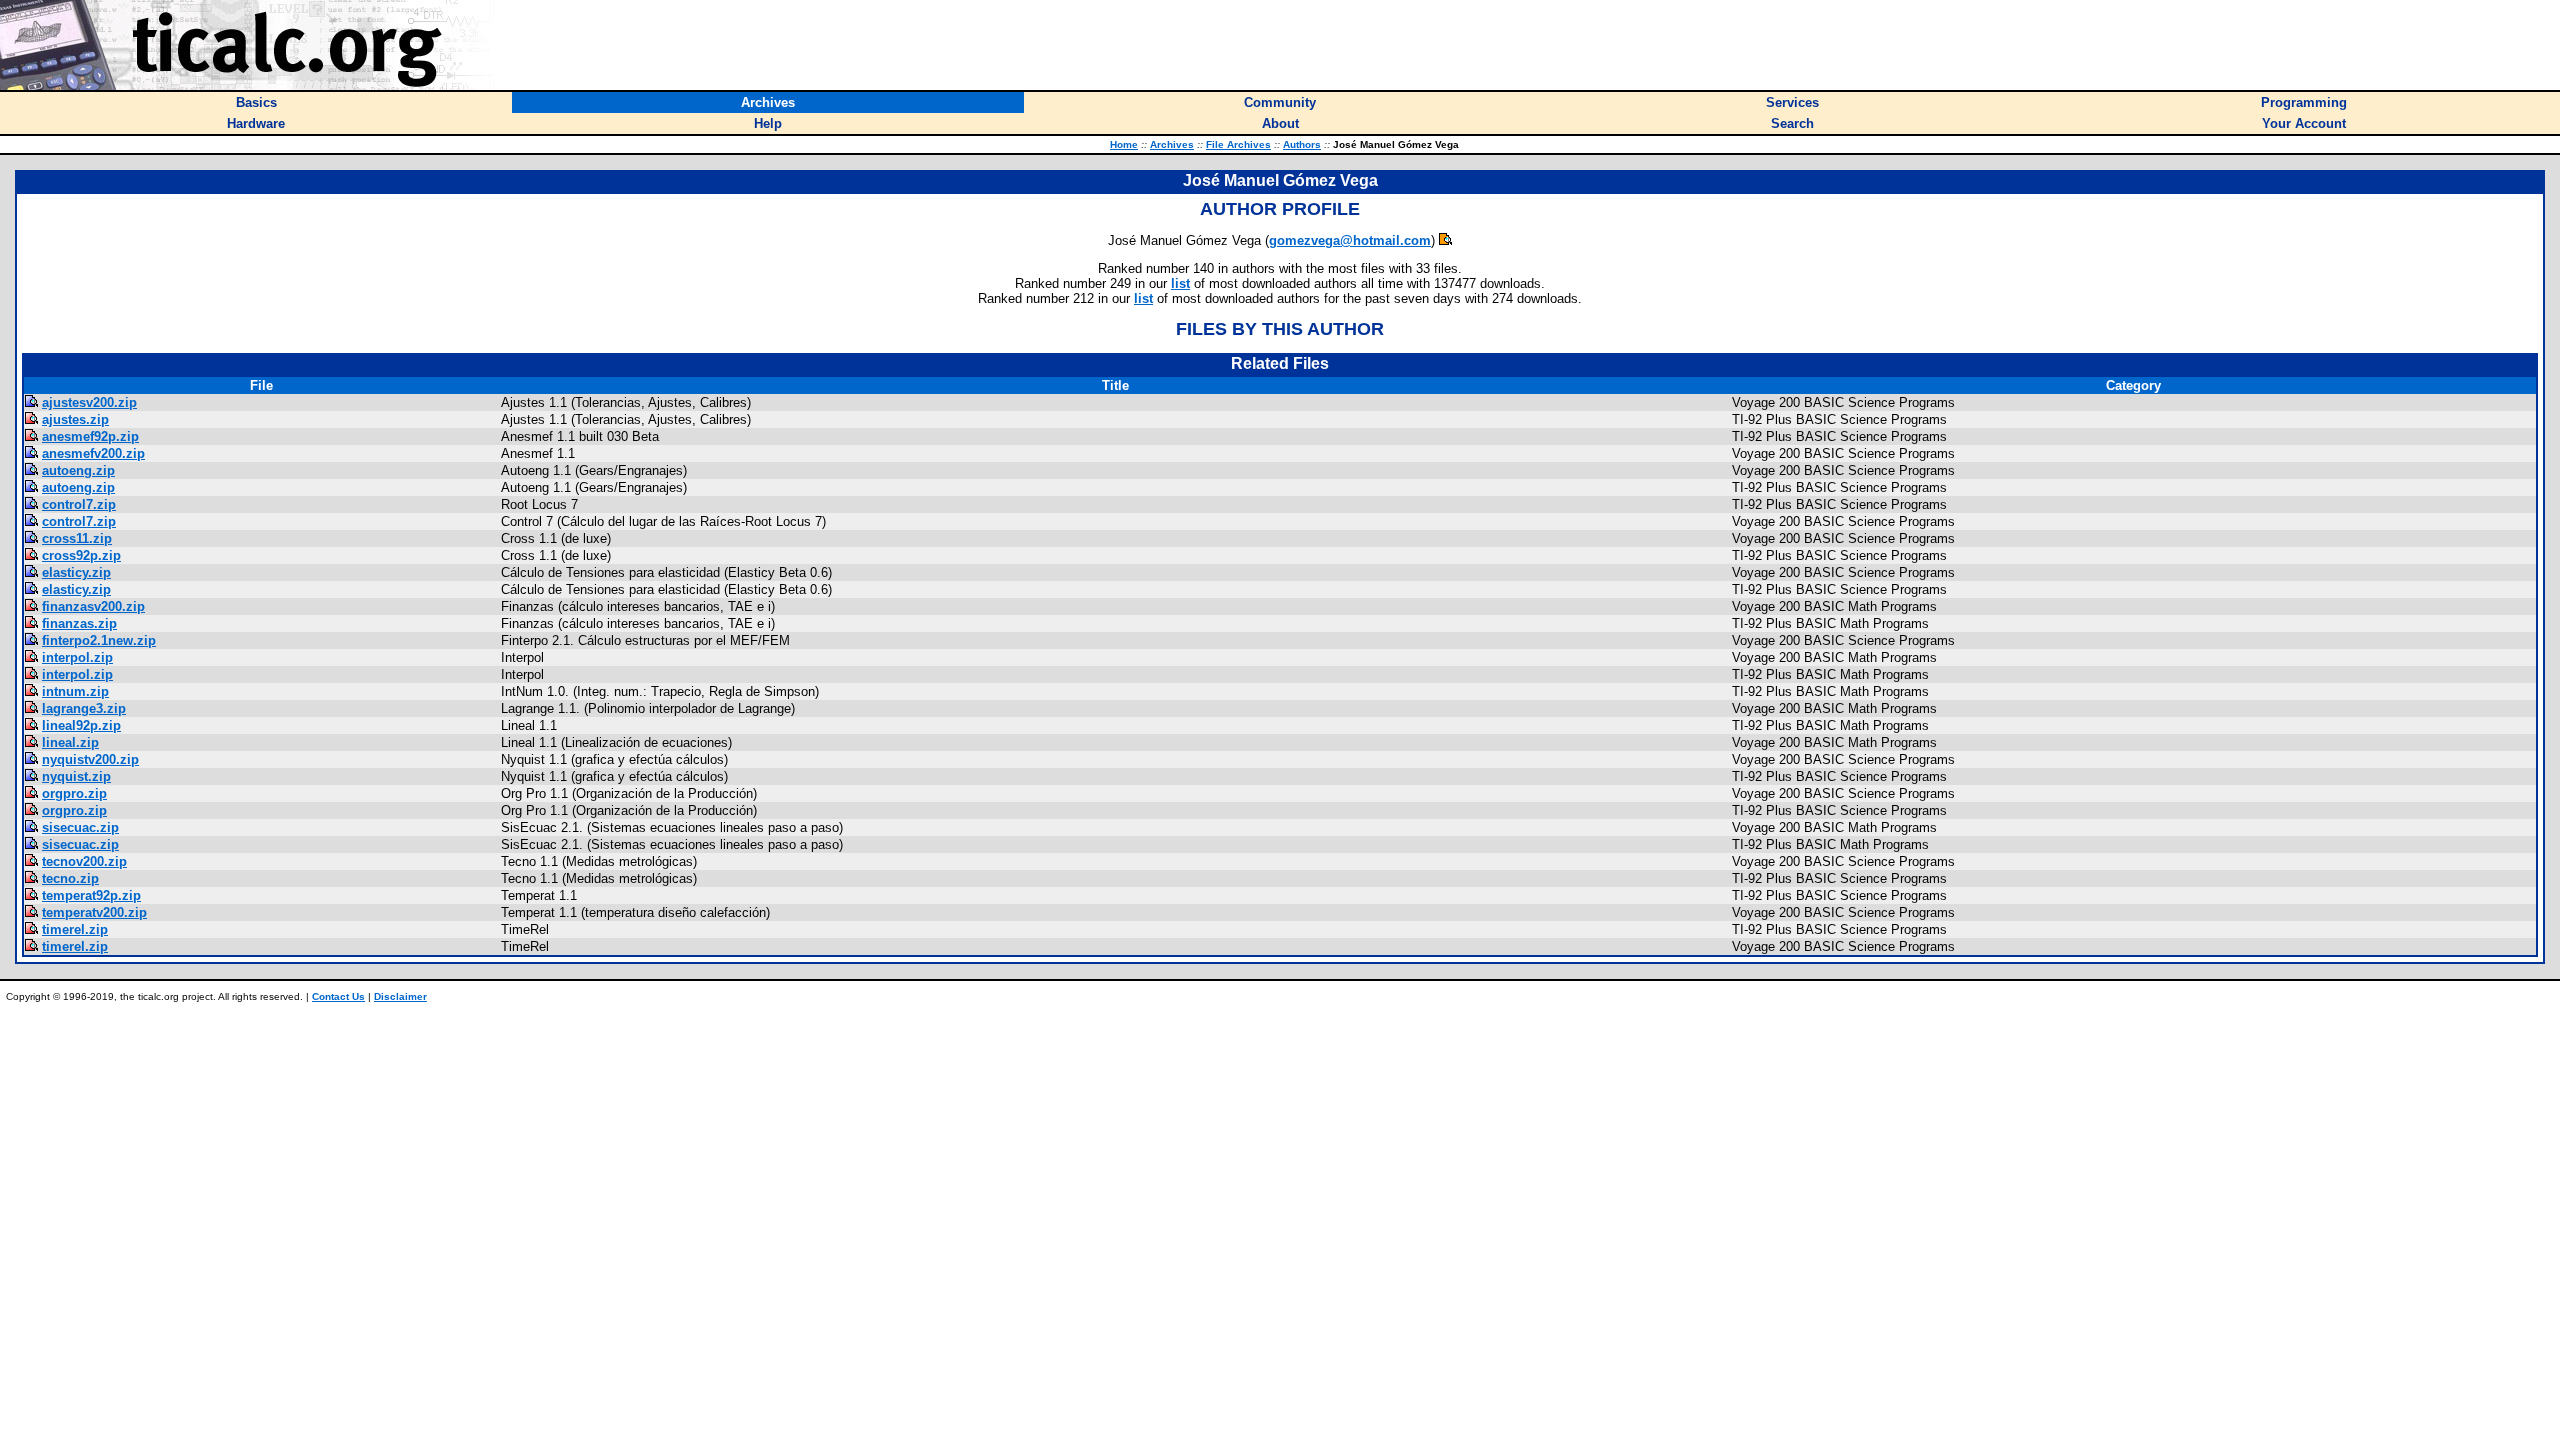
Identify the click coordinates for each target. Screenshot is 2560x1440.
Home (1124, 144)
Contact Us (338, 996)
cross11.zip (77, 538)
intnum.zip (75, 691)
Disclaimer (400, 996)
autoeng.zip (78, 470)
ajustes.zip (75, 419)
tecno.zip (70, 878)
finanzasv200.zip (93, 606)
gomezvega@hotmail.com (1350, 240)
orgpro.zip (74, 793)
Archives (1172, 144)
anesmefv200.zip (93, 453)
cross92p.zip (81, 555)
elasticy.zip (76, 572)
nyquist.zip (76, 776)
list (1180, 283)
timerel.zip (75, 929)
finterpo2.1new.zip (99, 640)
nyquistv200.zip (90, 759)
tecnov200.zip (84, 861)
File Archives (1238, 144)
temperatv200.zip (94, 912)
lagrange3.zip (84, 708)
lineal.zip (70, 742)
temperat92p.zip (91, 895)
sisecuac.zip (80, 827)
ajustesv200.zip (89, 402)
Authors (1302, 144)
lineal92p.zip (81, 725)
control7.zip (79, 504)
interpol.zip (77, 657)
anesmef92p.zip (90, 436)
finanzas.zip (79, 623)
